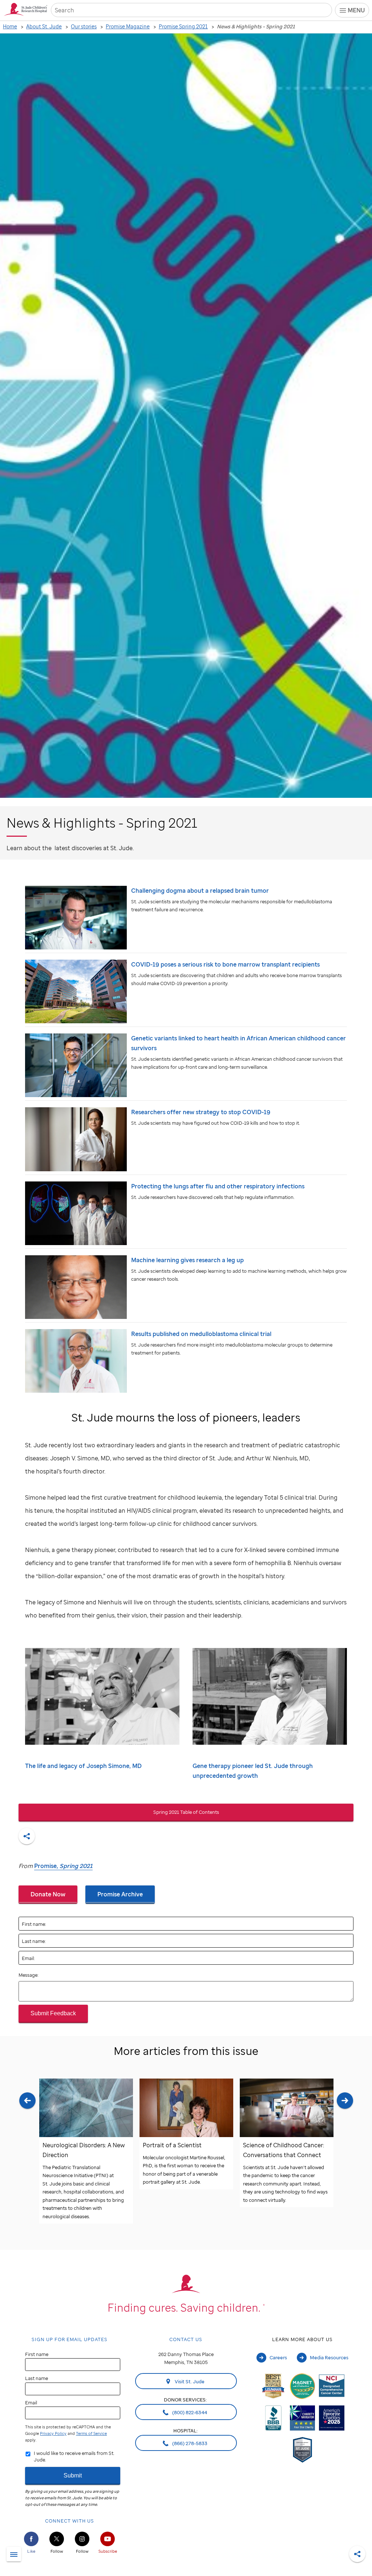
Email (31, 2403)
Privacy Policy (53, 2433)
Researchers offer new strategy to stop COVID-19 (201, 1112)
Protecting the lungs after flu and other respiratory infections (218, 1186)
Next (345, 2158)
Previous (27, 2158)
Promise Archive (120, 1894)
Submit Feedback (53, 2013)
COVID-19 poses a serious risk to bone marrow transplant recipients (225, 964)
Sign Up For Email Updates (70, 2339)
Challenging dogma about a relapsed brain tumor (200, 891)
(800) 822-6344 (189, 2412)
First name (37, 2354)
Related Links (14, 2555)
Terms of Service (91, 2433)
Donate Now (48, 1894)
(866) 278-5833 (189, 2443)
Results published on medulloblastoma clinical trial (201, 1334)
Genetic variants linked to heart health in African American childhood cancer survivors (238, 1043)
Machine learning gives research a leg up (187, 1260)
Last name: (34, 1941)
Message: (29, 1975)
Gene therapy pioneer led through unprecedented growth (253, 1771)
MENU (356, 10)
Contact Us (186, 2339)
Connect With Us (70, 2521)
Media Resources (329, 2357)
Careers (278, 2357)
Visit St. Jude (189, 2381)
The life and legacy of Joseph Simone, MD (83, 1766)
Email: (28, 1958)
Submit (73, 2475)
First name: (34, 1924)
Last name (37, 2378)
